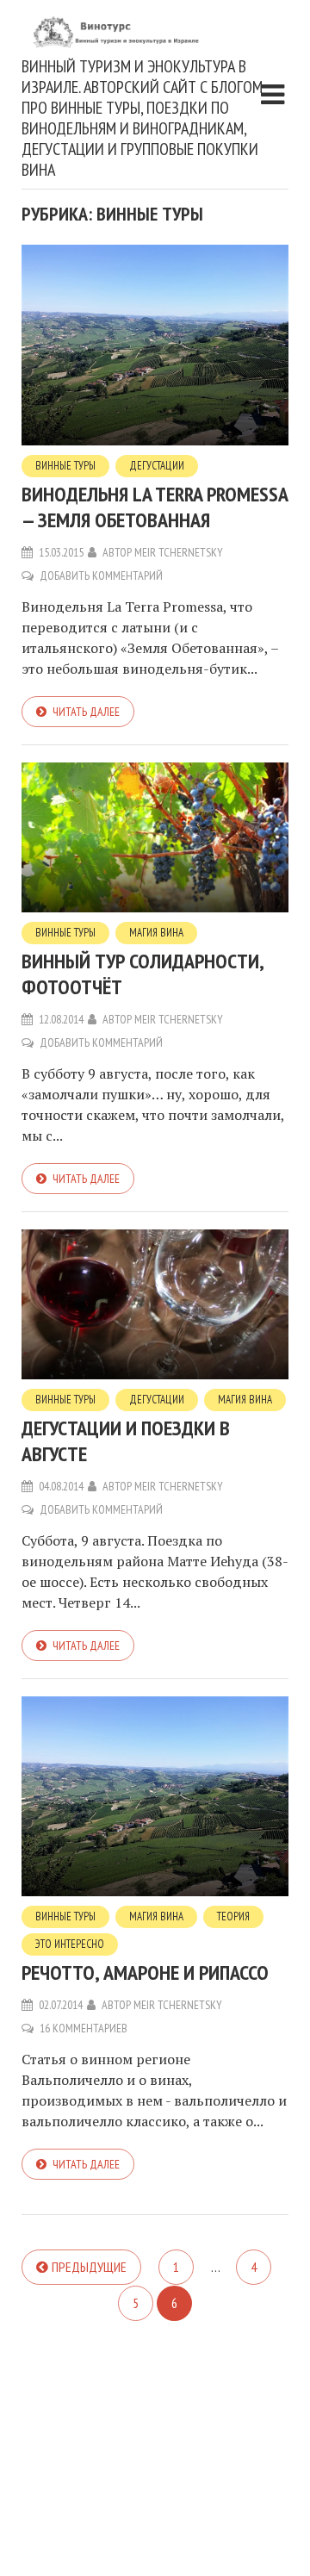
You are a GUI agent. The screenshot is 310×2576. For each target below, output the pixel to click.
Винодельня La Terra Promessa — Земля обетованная (155, 507)
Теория (233, 1916)
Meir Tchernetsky (179, 552)
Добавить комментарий (101, 576)
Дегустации (157, 466)
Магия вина (156, 933)
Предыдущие (89, 2267)
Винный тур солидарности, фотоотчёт (143, 974)
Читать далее (86, 712)
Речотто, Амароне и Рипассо (145, 1972)
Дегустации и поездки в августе (126, 1441)
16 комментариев (84, 2028)
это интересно (70, 1944)
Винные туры (65, 466)
